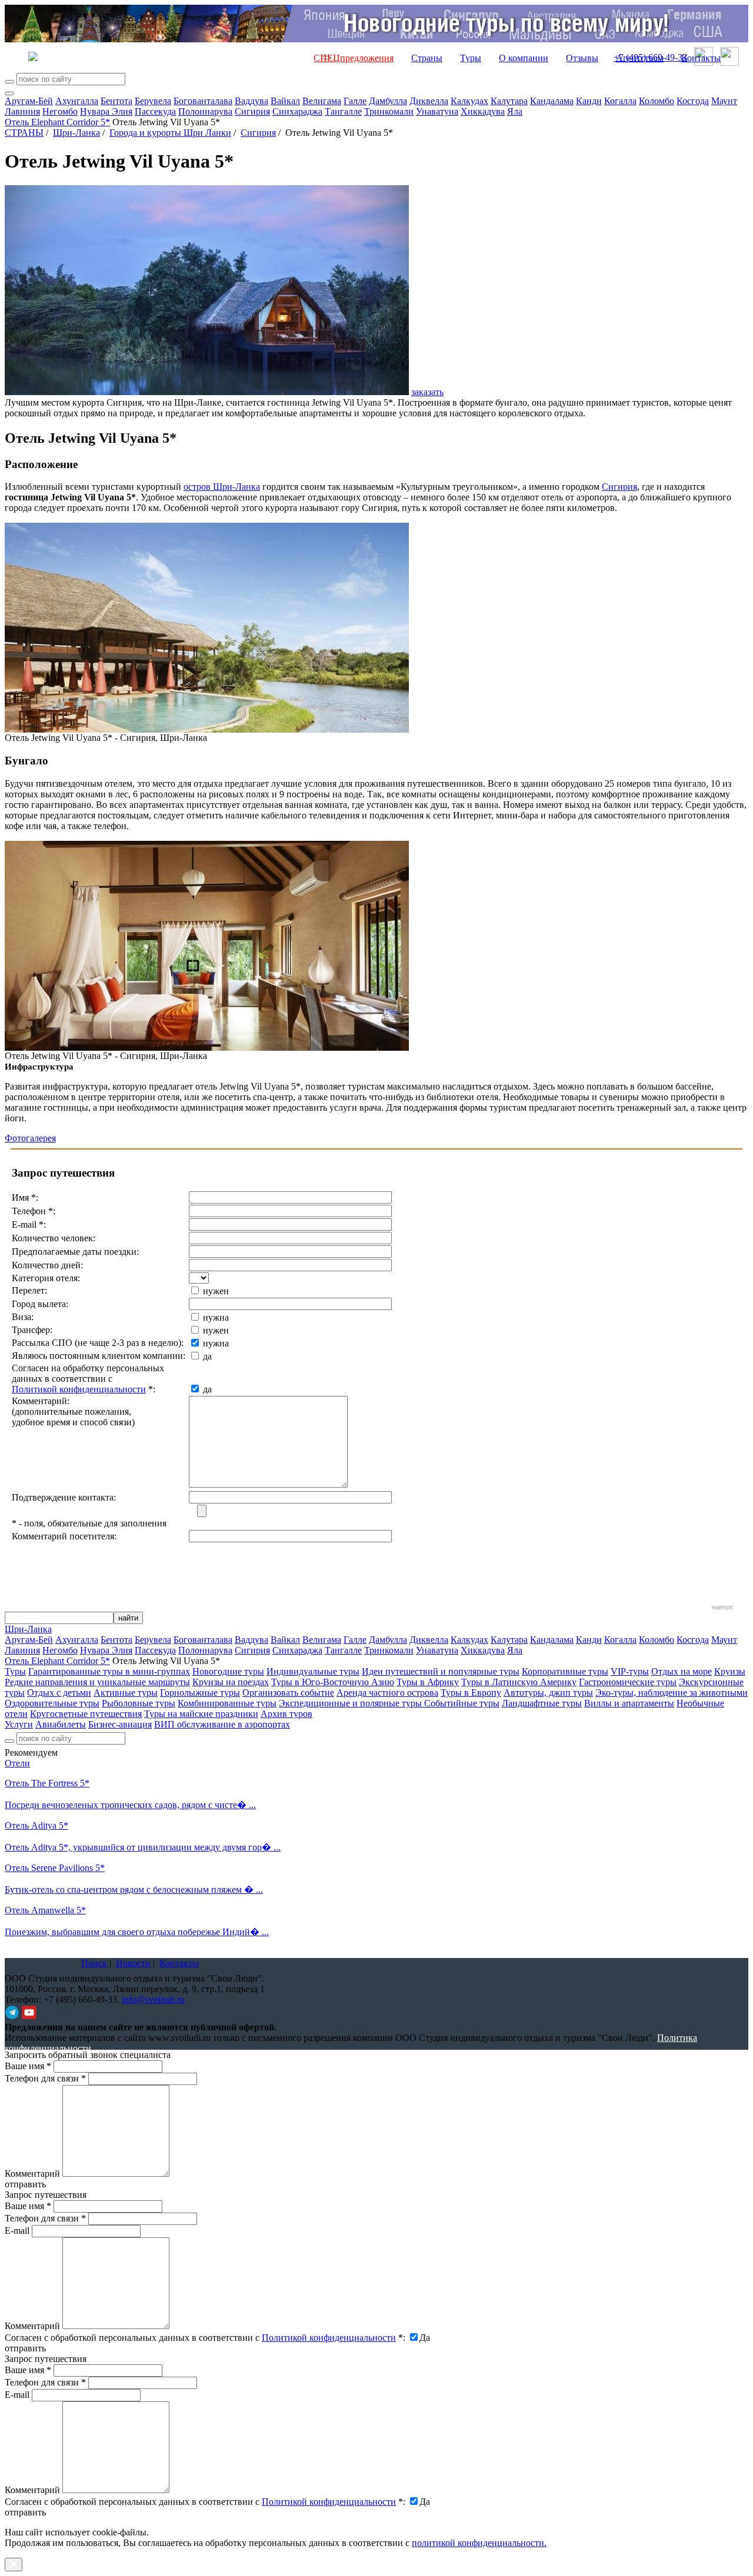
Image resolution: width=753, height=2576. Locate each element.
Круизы (730, 1671)
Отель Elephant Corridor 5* (57, 122)
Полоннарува (205, 111)
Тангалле (343, 111)
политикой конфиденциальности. (479, 2543)
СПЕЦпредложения (354, 58)
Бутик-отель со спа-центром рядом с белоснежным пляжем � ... (134, 1890)
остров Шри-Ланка (222, 487)
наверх (722, 1607)
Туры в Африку (428, 1682)
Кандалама (552, 101)
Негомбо (60, 111)
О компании (524, 58)
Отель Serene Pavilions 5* (55, 1868)
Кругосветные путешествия (86, 1714)
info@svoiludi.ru (153, 1999)
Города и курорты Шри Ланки (170, 133)
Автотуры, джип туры (548, 1693)
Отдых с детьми (59, 1693)
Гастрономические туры (628, 1682)
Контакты (701, 58)
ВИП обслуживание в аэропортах (222, 1724)
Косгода (693, 101)
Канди (589, 101)
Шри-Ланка (76, 133)
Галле (355, 101)
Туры (471, 58)
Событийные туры (462, 1703)
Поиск (94, 1963)
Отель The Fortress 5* (47, 1783)
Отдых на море (682, 1671)
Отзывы (582, 58)
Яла (515, 111)
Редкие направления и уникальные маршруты (97, 1682)
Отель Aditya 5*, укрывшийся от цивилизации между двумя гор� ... (143, 1847)
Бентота (116, 101)
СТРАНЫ (24, 133)
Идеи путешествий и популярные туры (441, 1671)
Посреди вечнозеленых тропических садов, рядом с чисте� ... (130, 1805)
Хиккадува (483, 111)
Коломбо (657, 101)
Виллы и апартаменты (629, 1703)
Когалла (620, 101)
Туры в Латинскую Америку (519, 1682)
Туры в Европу (471, 1693)
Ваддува (251, 101)
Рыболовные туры (139, 1703)
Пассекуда (155, 111)
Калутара (509, 101)
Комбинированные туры (227, 1703)
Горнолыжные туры (200, 1693)
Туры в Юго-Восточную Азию (333, 1682)
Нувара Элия (106, 111)
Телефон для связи (45, 2078)
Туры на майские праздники (201, 1714)
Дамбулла (388, 101)
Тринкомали (389, 111)
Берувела (153, 101)
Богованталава (203, 101)
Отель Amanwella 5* (45, 1910)
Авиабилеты (61, 1724)
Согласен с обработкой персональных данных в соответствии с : (205, 2338)
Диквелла (429, 101)
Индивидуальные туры (313, 1671)
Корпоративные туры (565, 1671)
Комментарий (32, 2174)
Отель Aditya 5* (36, 1825)
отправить (25, 2512)
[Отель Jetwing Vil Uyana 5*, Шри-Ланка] (207, 729)
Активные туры (126, 1693)
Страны (427, 58)
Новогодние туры (228, 1671)
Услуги (19, 1724)
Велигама (322, 101)
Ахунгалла (77, 101)
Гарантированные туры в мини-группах (109, 1671)
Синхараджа (297, 111)
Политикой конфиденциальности (79, 1389)
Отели (17, 1763)
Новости (133, 1963)
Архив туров (286, 1714)
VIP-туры (630, 1671)
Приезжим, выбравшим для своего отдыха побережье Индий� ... (137, 1932)
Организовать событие (288, 1693)
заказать (427, 392)
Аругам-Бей (29, 101)
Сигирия (252, 111)
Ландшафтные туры (542, 1703)
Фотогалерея (30, 1138)
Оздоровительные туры (52, 1703)
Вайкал (285, 101)
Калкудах (469, 101)
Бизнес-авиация (120, 1724)
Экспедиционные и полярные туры (351, 1703)
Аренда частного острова (387, 1693)
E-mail (17, 2231)
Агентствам (640, 58)
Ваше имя (28, 2066)
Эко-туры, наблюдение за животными (672, 1693)
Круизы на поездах (231, 1682)
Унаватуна (437, 111)
